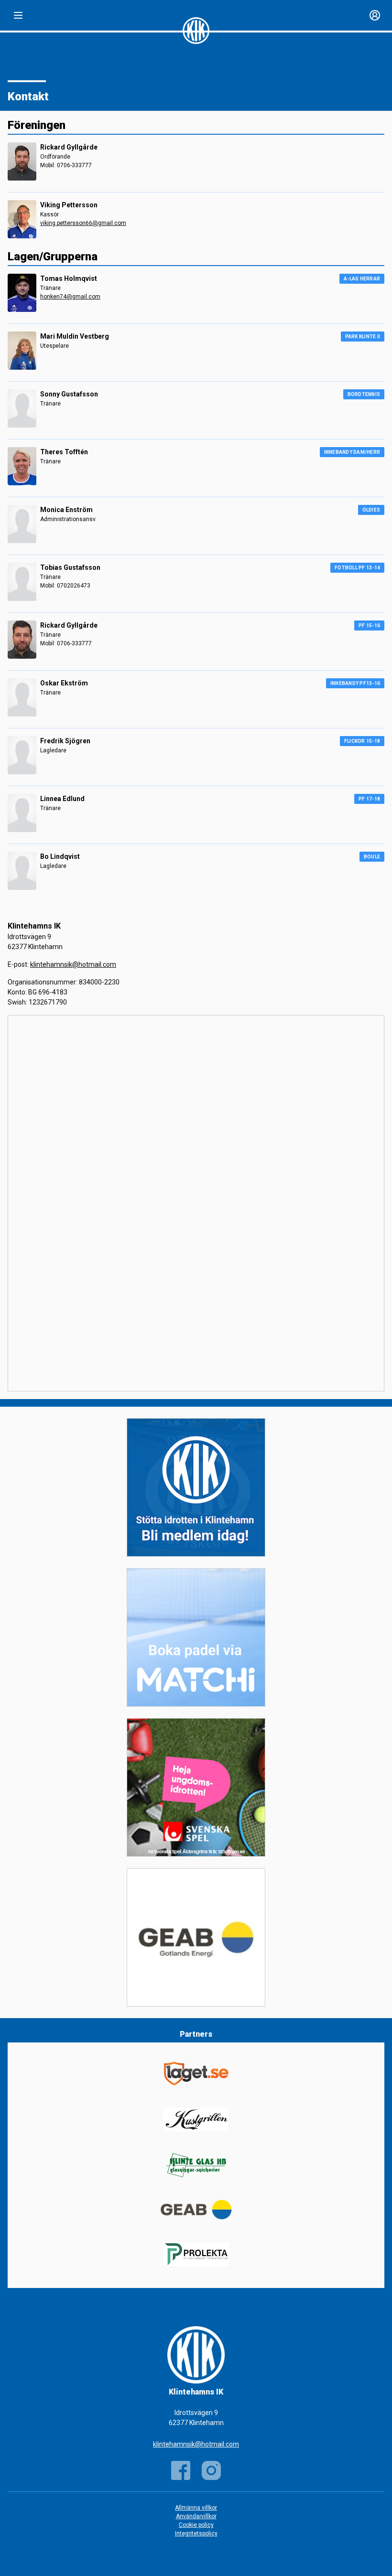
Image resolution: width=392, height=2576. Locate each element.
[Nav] (18, 15)
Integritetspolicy (196, 2533)
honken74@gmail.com (70, 297)
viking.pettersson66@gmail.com (83, 223)
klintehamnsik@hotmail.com (73, 964)
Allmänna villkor (196, 2508)
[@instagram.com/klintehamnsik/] (211, 2470)
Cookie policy (196, 2525)
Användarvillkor (196, 2516)
